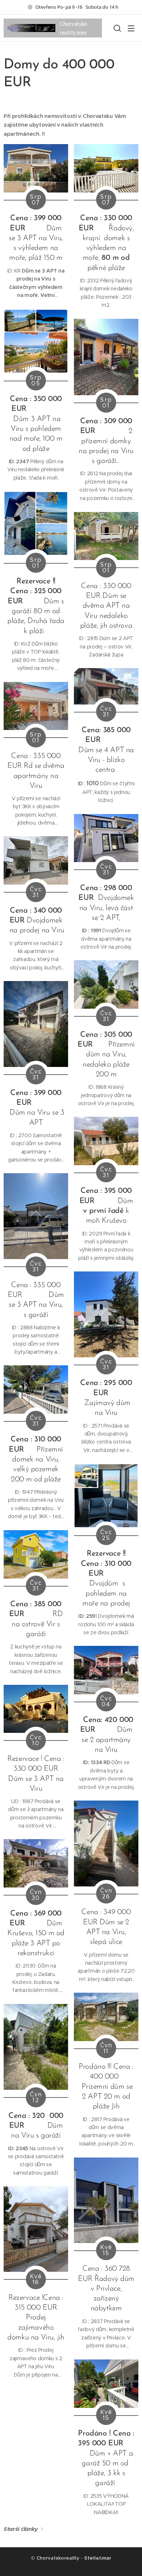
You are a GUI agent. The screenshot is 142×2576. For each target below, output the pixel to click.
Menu (131, 28)
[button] (117, 28)
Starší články (21, 2529)
